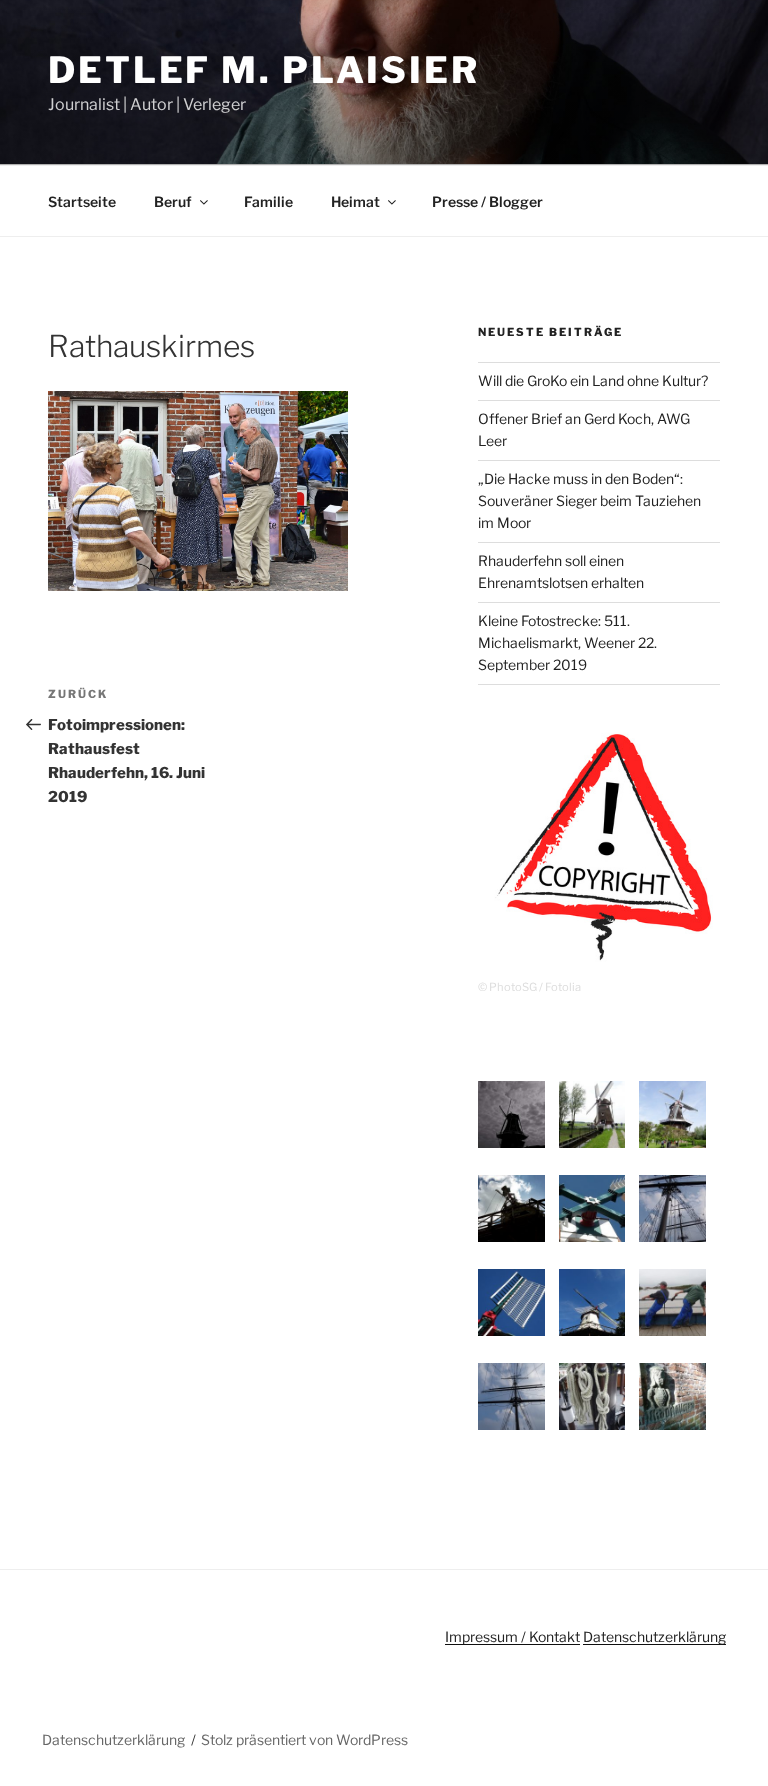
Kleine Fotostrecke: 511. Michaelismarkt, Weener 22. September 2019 (567, 643)
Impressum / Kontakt (512, 1636)
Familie (268, 201)
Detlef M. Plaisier (264, 70)
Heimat (355, 201)
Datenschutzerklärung (654, 1636)
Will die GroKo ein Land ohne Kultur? (593, 380)
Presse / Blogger (487, 201)
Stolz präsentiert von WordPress (304, 1739)
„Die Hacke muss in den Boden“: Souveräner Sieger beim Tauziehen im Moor (589, 501)
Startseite (82, 201)
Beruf (173, 201)
